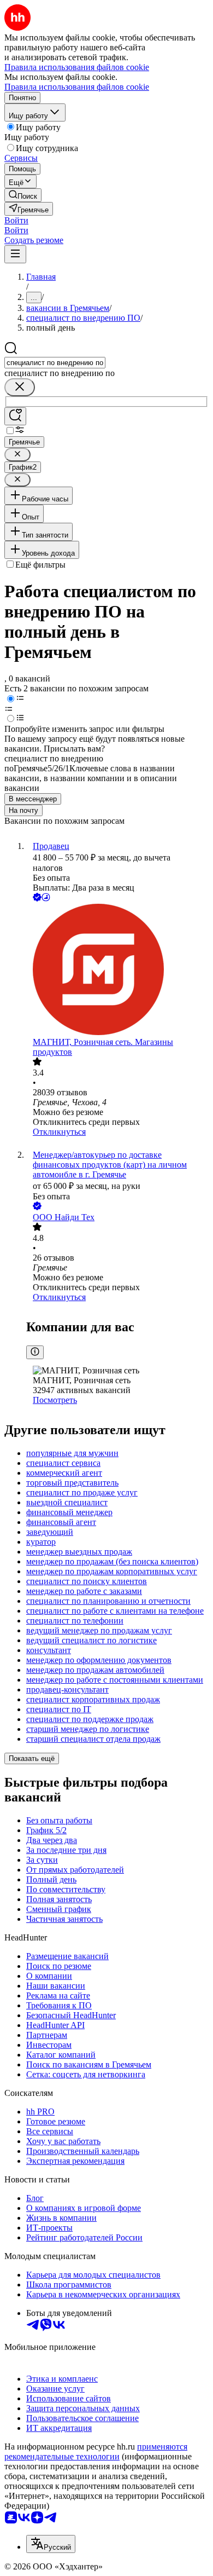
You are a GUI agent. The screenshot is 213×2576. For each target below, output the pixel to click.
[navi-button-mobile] (15, 254)
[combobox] (55, 363)
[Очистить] (20, 387)
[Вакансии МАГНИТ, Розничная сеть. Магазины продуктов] (117, 971)
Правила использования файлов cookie (77, 87)
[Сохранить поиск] (15, 416)
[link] (23, 195)
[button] (16, 220)
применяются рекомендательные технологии (96, 2451)
